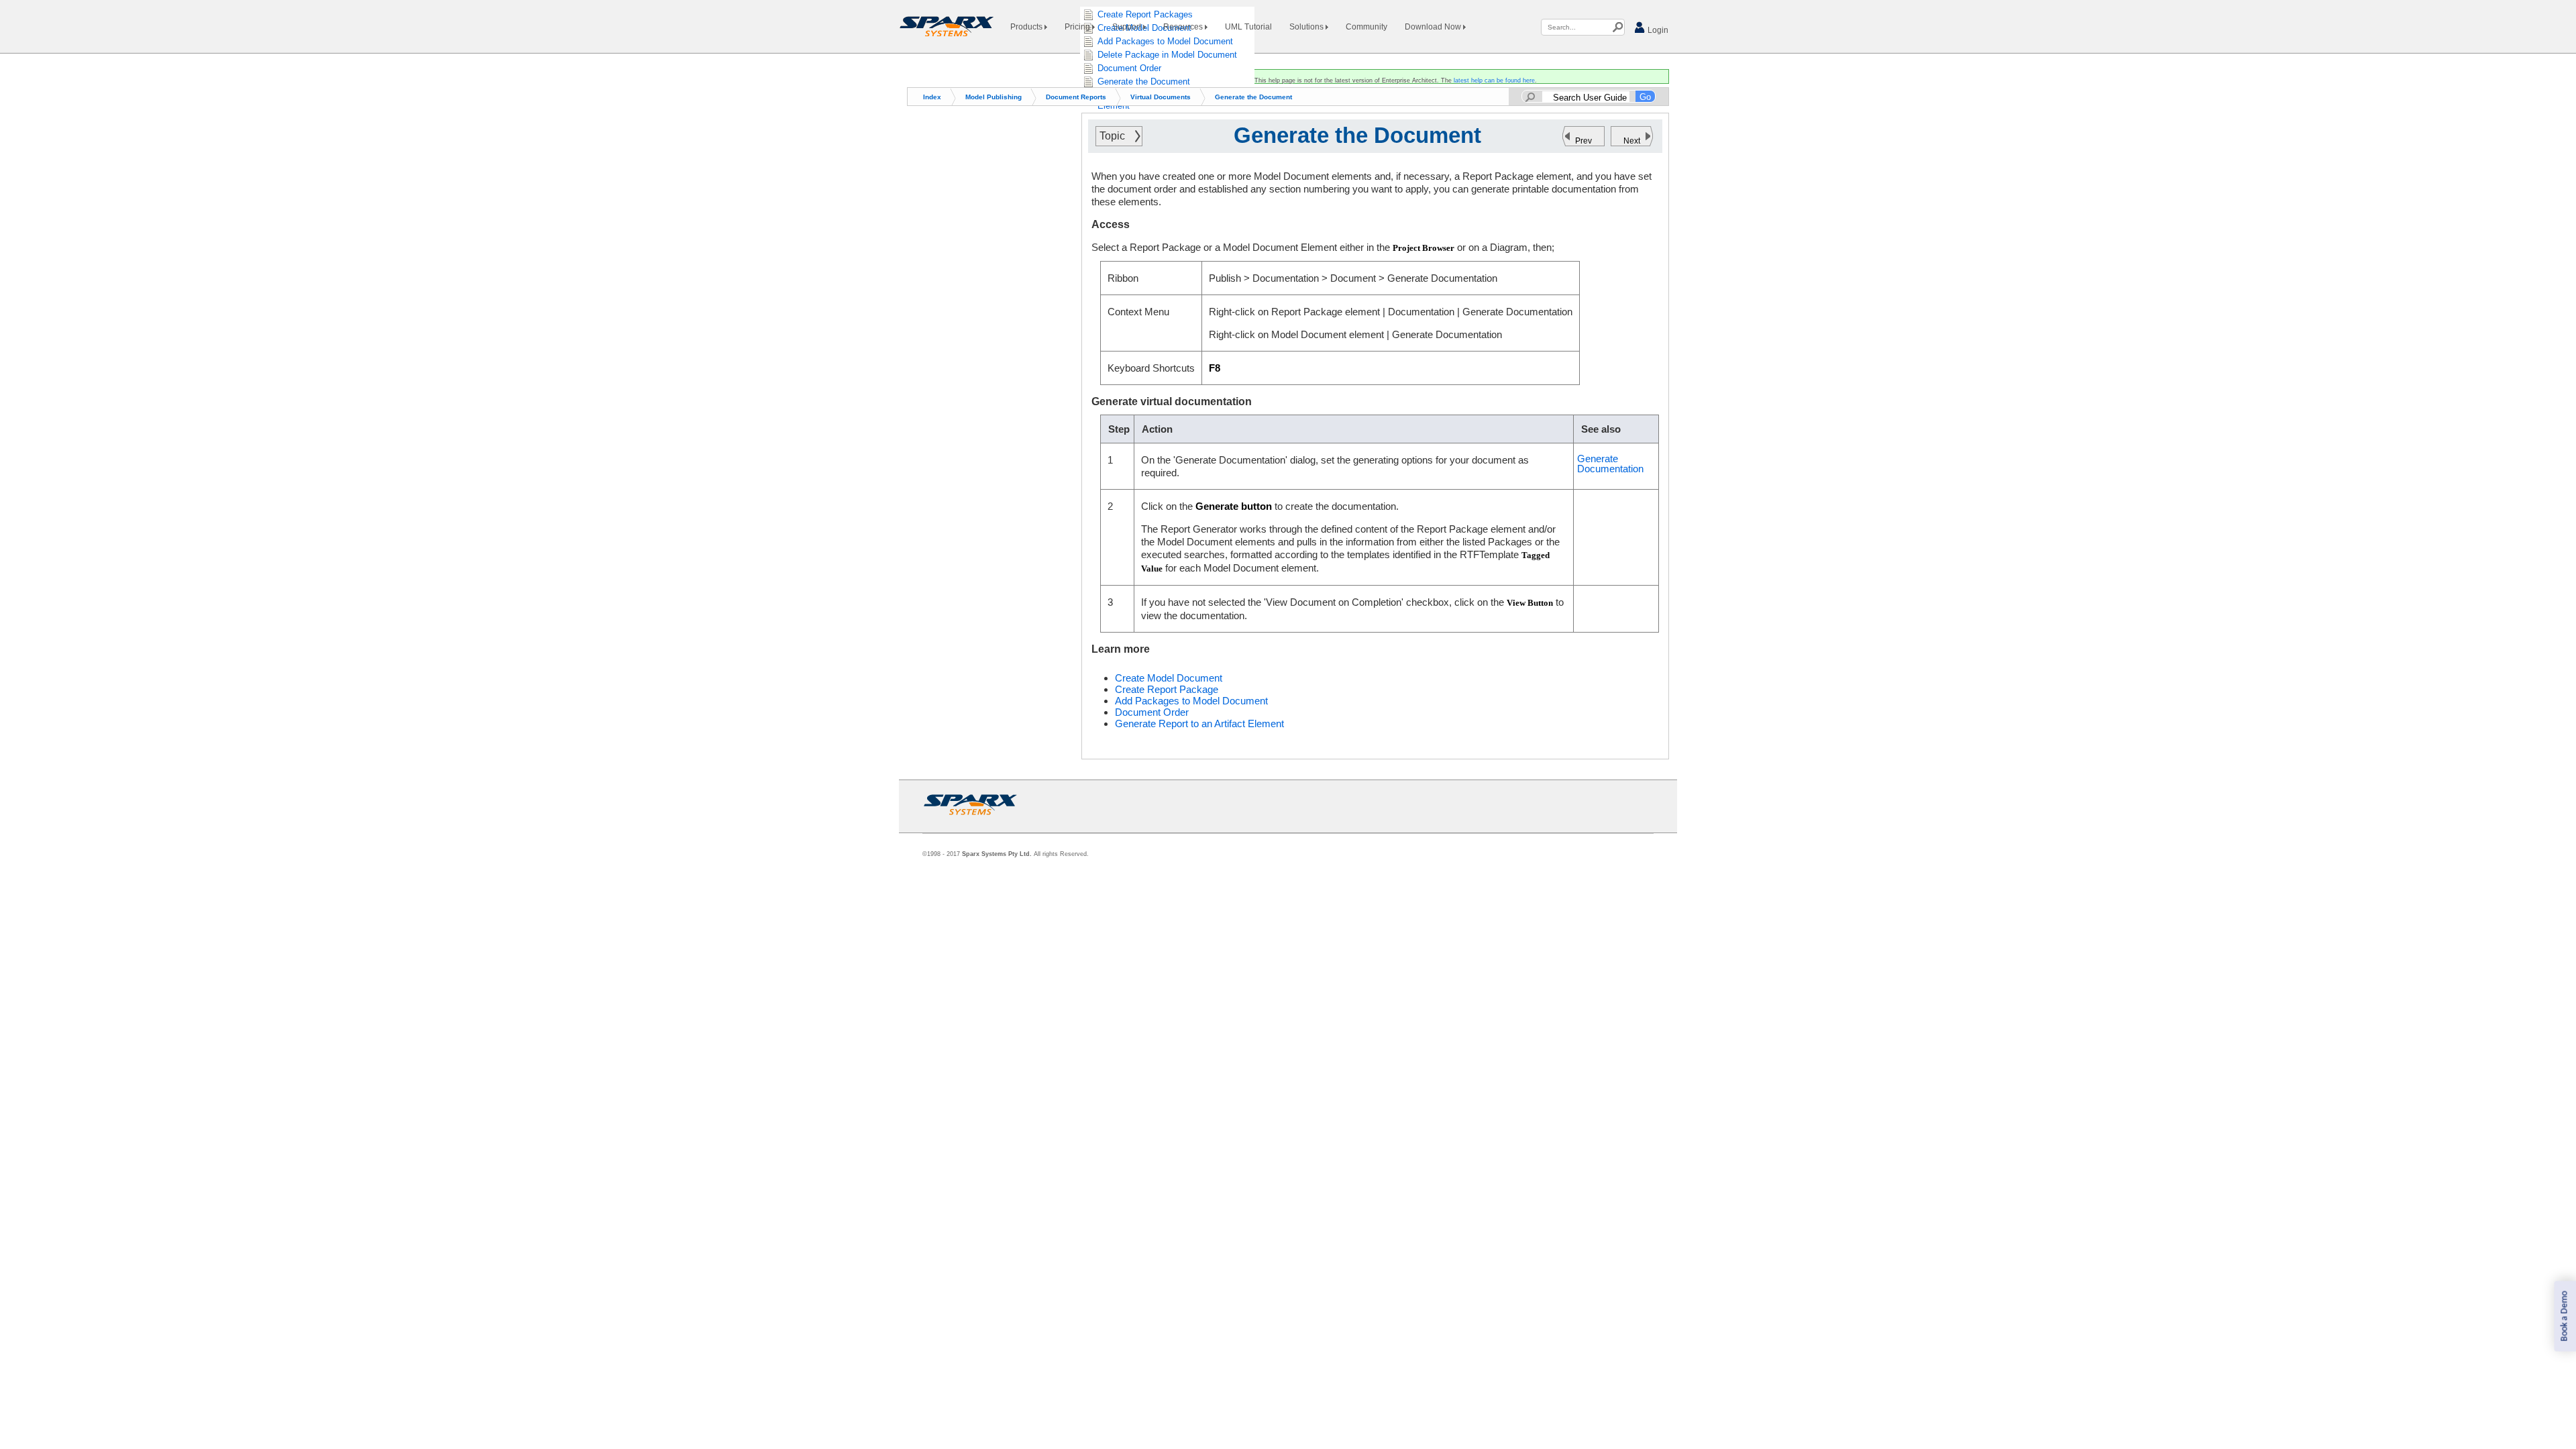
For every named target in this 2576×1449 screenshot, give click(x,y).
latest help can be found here (1494, 80)
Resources (1184, 27)
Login (1657, 30)
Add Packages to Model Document (1191, 701)
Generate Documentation (1610, 464)
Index (932, 97)
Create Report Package (1167, 689)
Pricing (1078, 27)
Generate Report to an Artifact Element (1199, 723)
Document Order (1152, 712)
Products (1027, 27)
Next (1632, 141)
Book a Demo (2564, 1317)
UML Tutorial (1248, 27)
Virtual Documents (1161, 97)
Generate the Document (1253, 97)
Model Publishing (994, 97)
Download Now (1434, 27)
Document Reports (1076, 97)
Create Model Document (1169, 678)
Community (1366, 27)
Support (1128, 27)
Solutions (1307, 27)
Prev (1584, 141)
